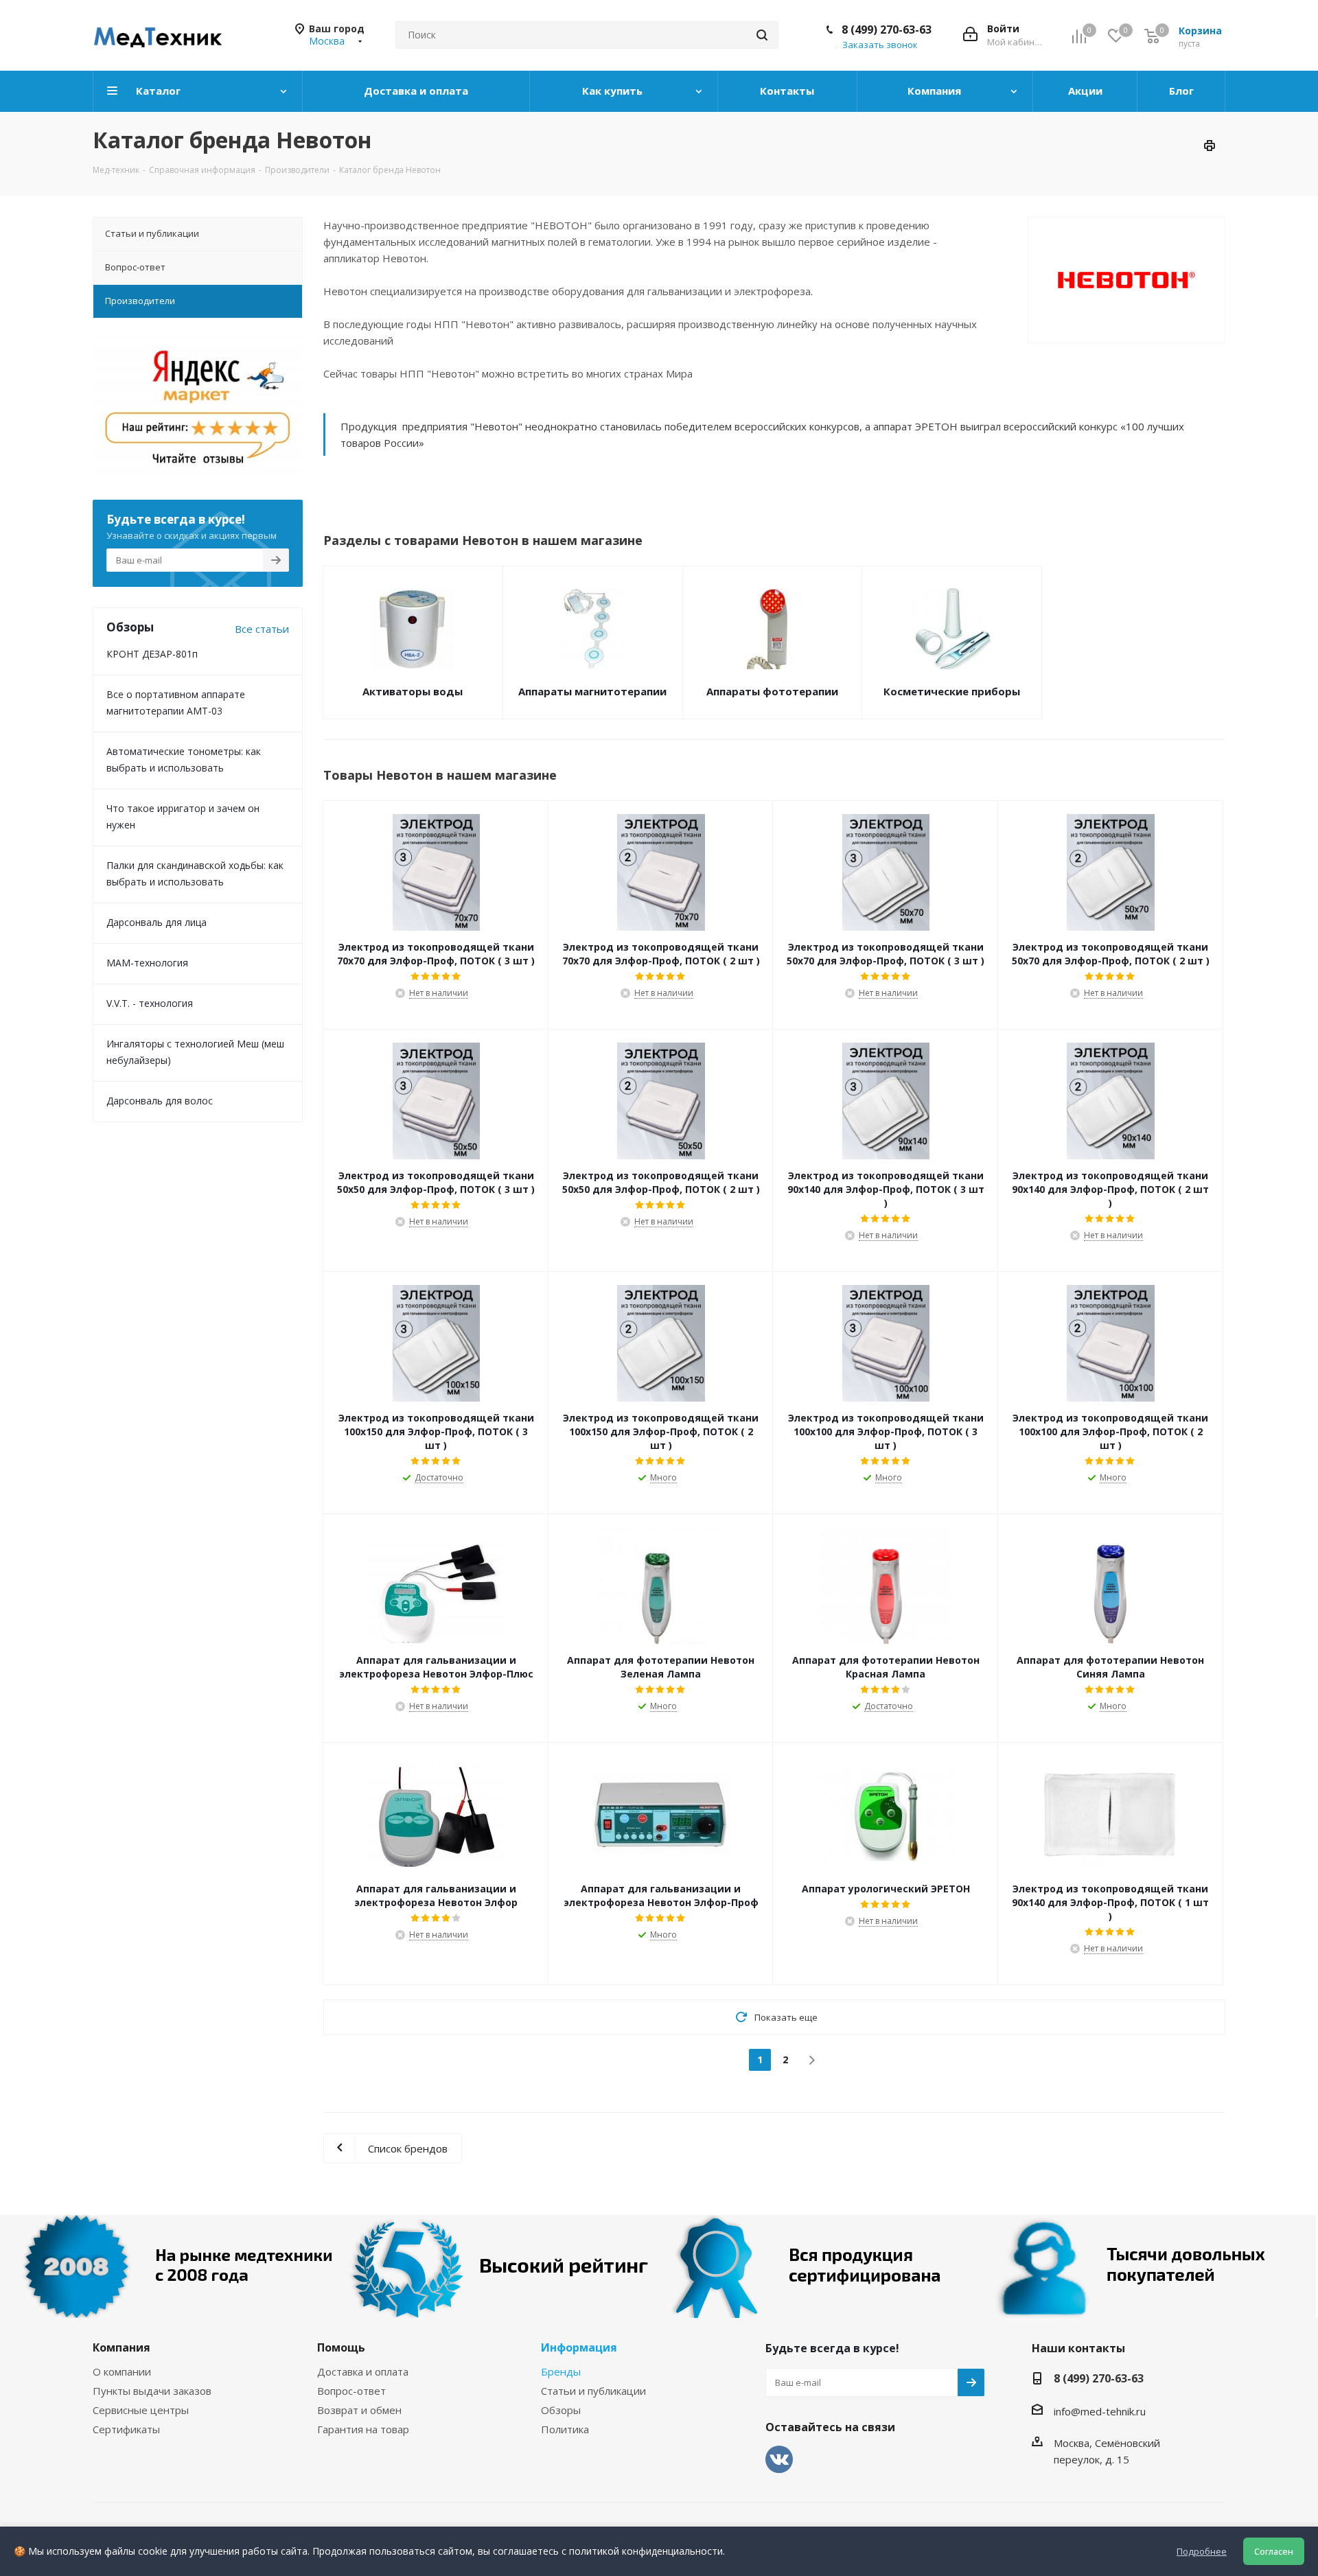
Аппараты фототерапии (772, 691)
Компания (122, 2347)
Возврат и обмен (359, 2410)
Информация (579, 2347)
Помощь (341, 2347)
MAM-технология (147, 963)
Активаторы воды (413, 691)
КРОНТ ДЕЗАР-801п (152, 654)
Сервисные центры (141, 2410)
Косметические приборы (952, 691)
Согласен (1274, 2551)
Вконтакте (779, 2459)
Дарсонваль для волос (160, 1101)
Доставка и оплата (363, 2371)
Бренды (561, 2371)
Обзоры (561, 2410)
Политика (565, 2429)
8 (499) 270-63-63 (887, 30)
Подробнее (1202, 2551)
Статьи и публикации (593, 2391)
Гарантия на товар (363, 2429)
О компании (122, 2371)
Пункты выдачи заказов (152, 2391)
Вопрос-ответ (351, 2391)
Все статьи (262, 629)
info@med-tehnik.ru (1100, 2411)
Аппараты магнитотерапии (592, 691)
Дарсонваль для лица (157, 922)
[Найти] (762, 35)
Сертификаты (126, 2429)
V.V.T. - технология (150, 1003)
